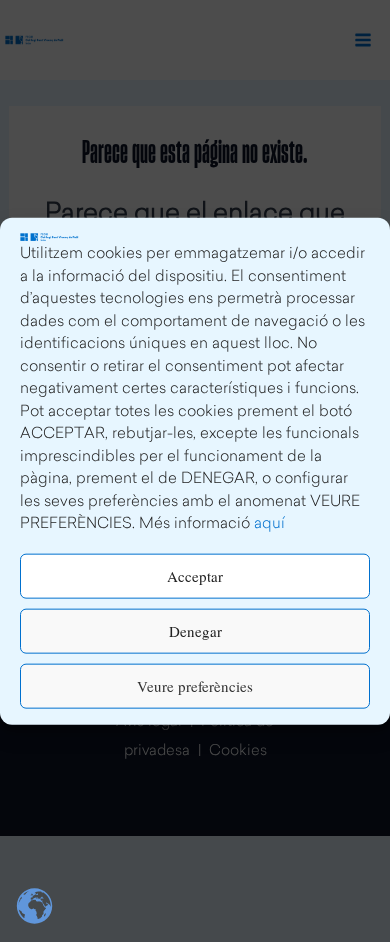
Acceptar (195, 576)
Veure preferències (195, 686)
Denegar (195, 631)
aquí (269, 524)
